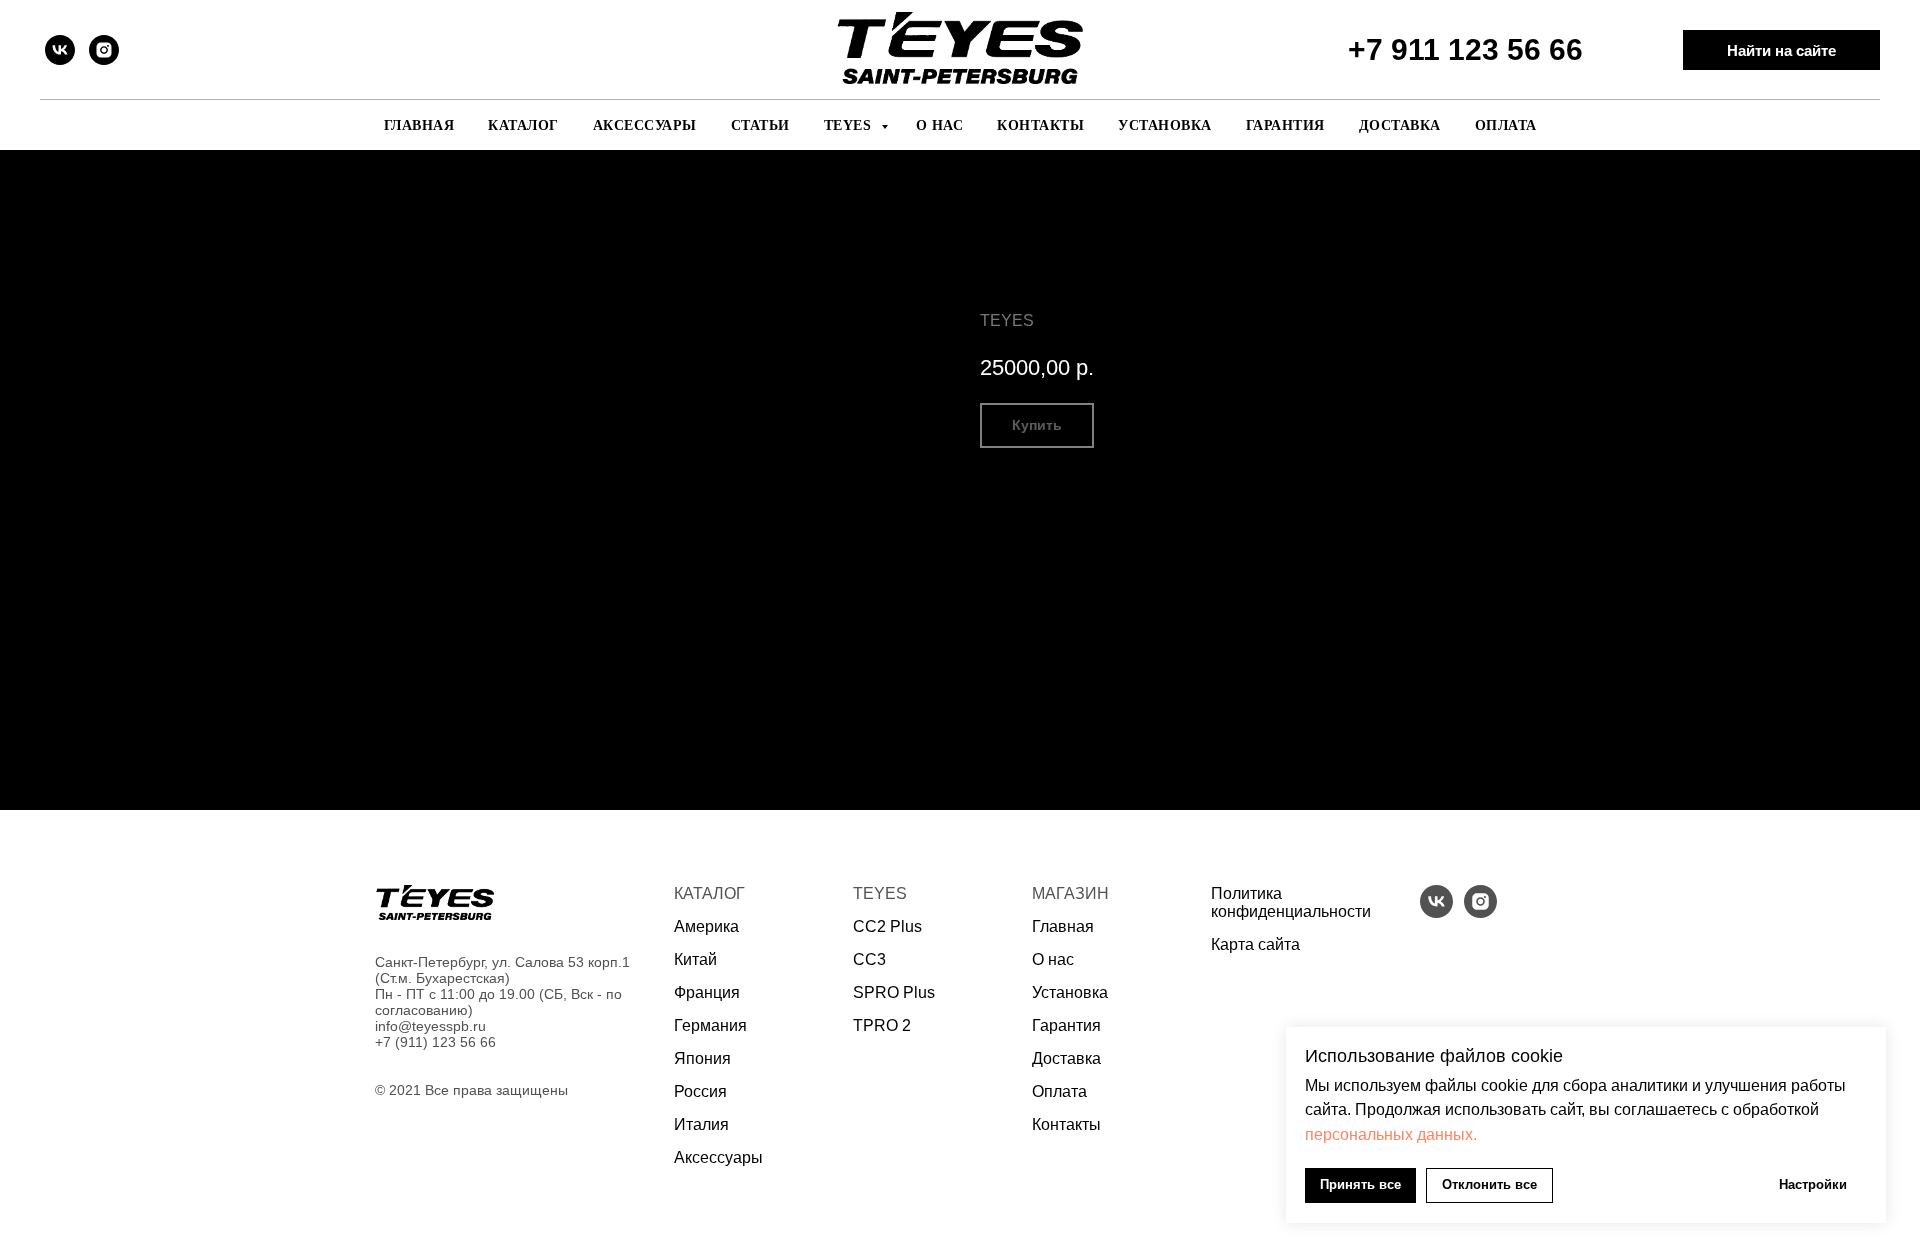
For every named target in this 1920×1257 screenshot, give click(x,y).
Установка (1165, 125)
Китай (695, 959)
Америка (706, 926)
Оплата (1506, 125)
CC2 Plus (887, 926)
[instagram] (104, 50)
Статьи (760, 125)
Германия (710, 1025)
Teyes (850, 125)
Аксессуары (645, 125)
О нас (940, 125)
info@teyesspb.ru (430, 1026)
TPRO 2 (882, 1025)
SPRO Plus (894, 992)
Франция (707, 992)
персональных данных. (1391, 1134)
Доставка (1400, 125)
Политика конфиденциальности (1291, 902)
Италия (701, 1124)
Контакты (1040, 125)
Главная (419, 125)
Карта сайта (1255, 944)
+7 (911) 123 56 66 (435, 1042)
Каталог (523, 125)
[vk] (60, 50)
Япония (702, 1058)
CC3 (869, 959)
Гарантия (1285, 125)
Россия (700, 1091)
